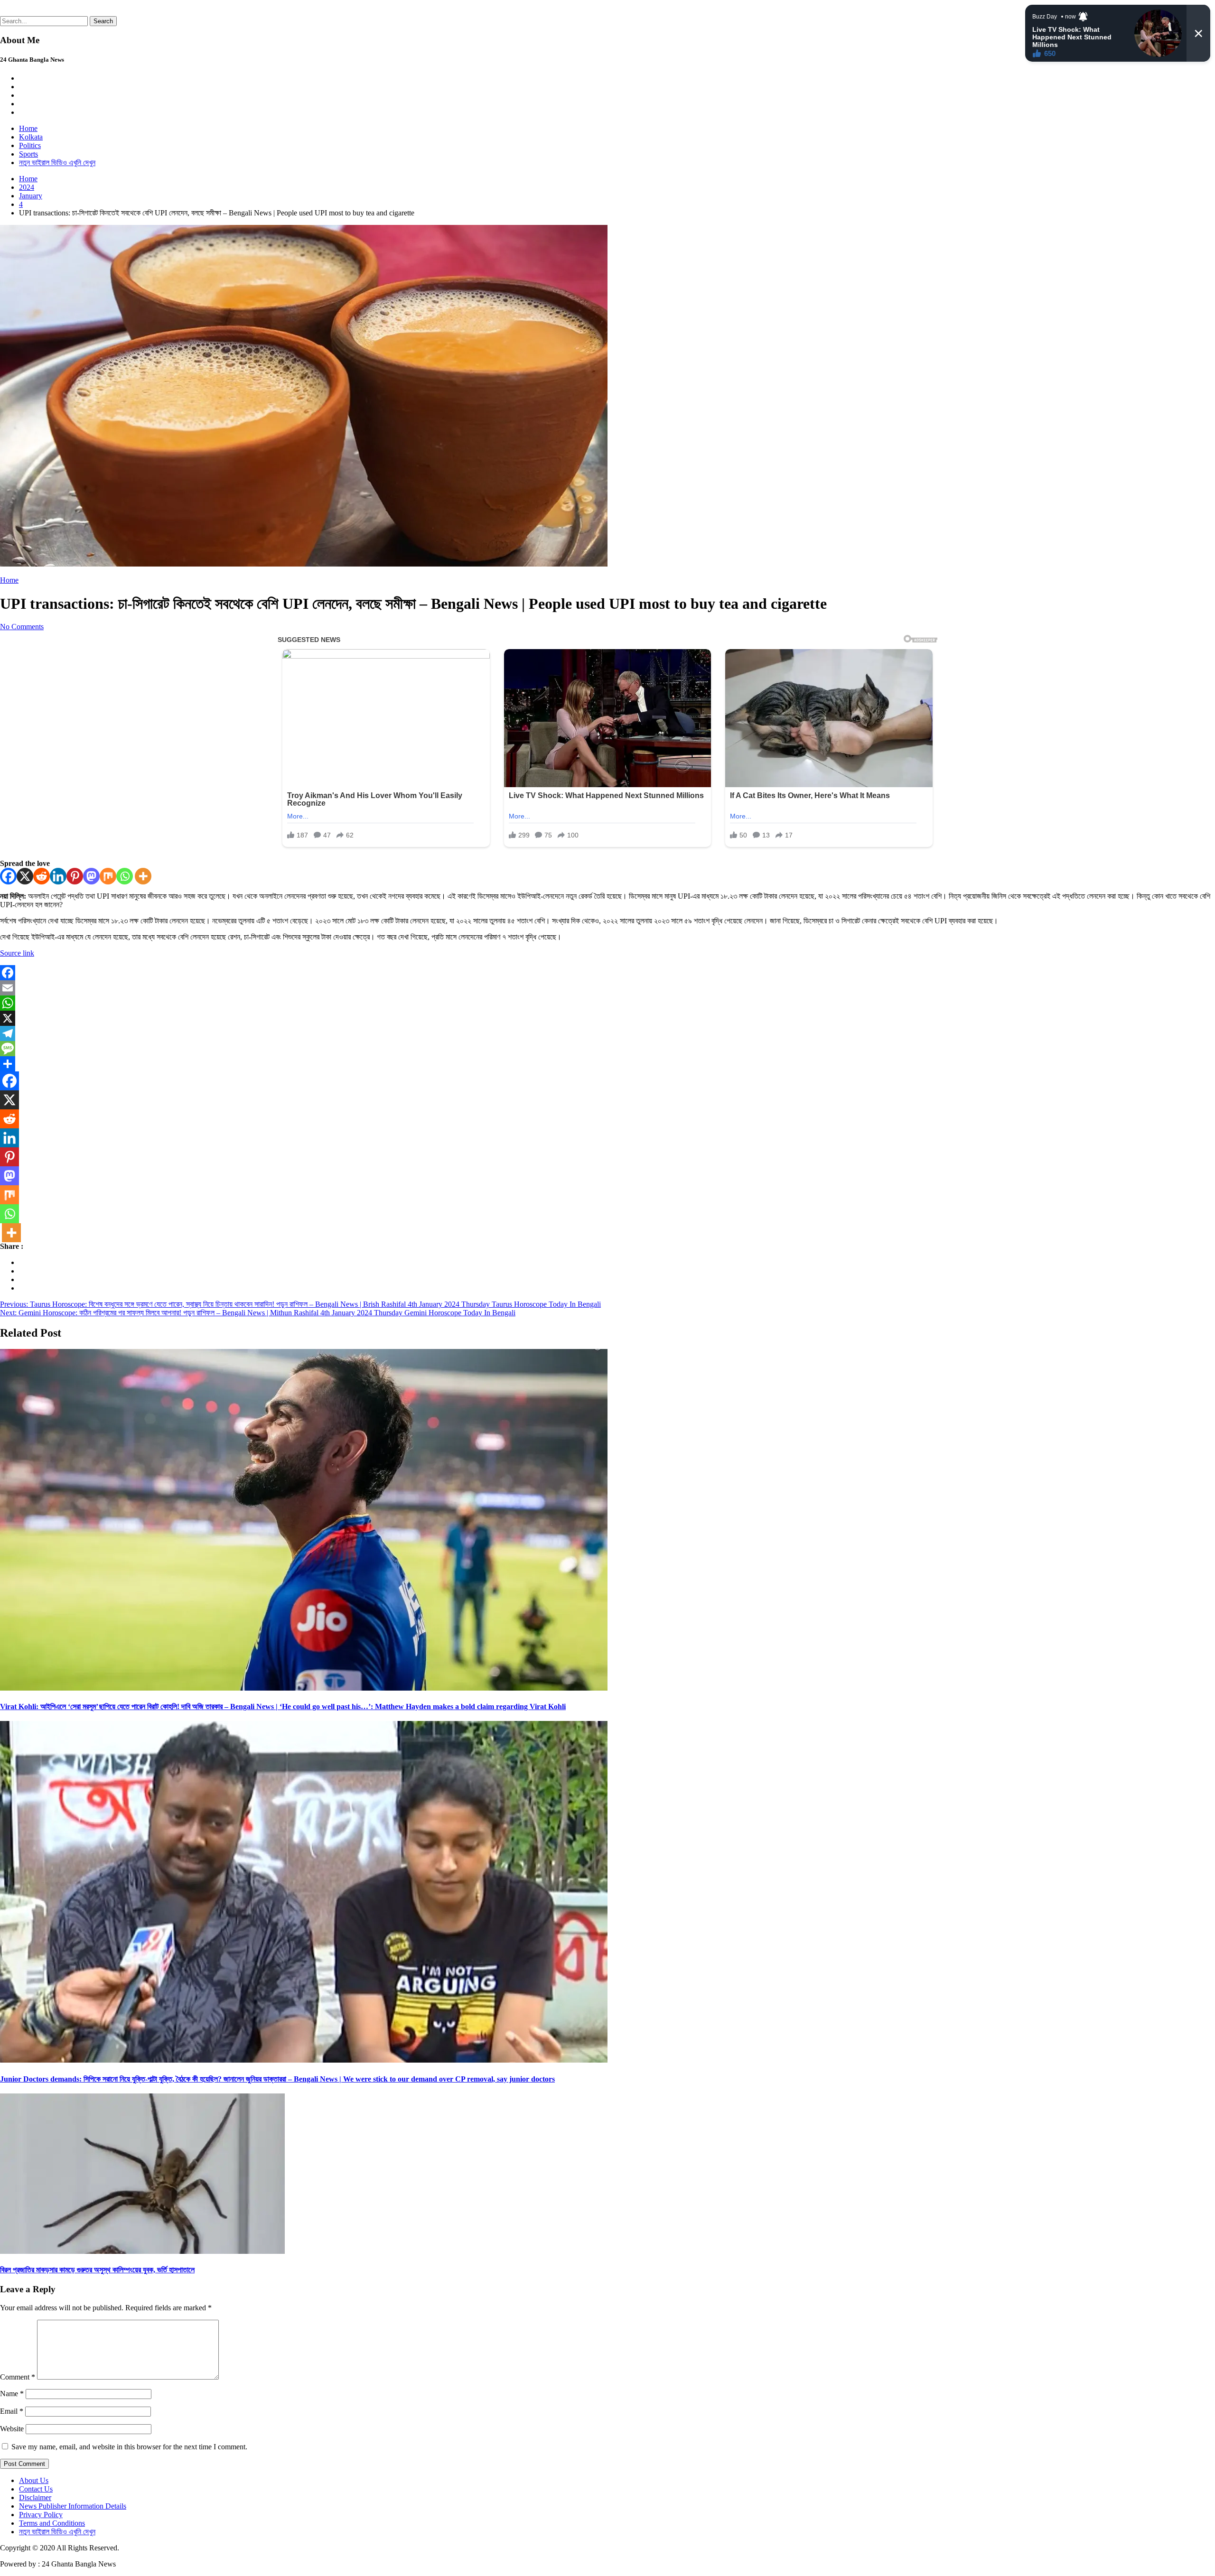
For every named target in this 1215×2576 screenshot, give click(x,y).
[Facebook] (8, 876)
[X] (25, 876)
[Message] (607, 1049)
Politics (30, 145)
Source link (17, 953)
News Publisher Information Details (73, 2506)
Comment (18, 2377)
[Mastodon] (91, 876)
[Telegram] (607, 1033)
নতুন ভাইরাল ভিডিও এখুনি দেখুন (57, 163)
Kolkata (31, 137)
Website (12, 2429)
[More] (143, 876)
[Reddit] (42, 876)
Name (12, 2394)
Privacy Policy (41, 2515)
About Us (34, 2480)
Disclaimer (35, 2497)
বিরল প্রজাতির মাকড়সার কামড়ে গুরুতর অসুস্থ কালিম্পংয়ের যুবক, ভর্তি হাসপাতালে (97, 2270)
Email (12, 2411)
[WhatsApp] (607, 1003)
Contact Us (36, 2489)
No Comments (22, 627)
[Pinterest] (75, 876)
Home (28, 128)
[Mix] (108, 876)
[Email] (607, 988)
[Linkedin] (58, 876)
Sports (28, 154)
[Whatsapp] (125, 876)
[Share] (607, 1064)
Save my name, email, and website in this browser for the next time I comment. (129, 2447)
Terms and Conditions (52, 2523)
